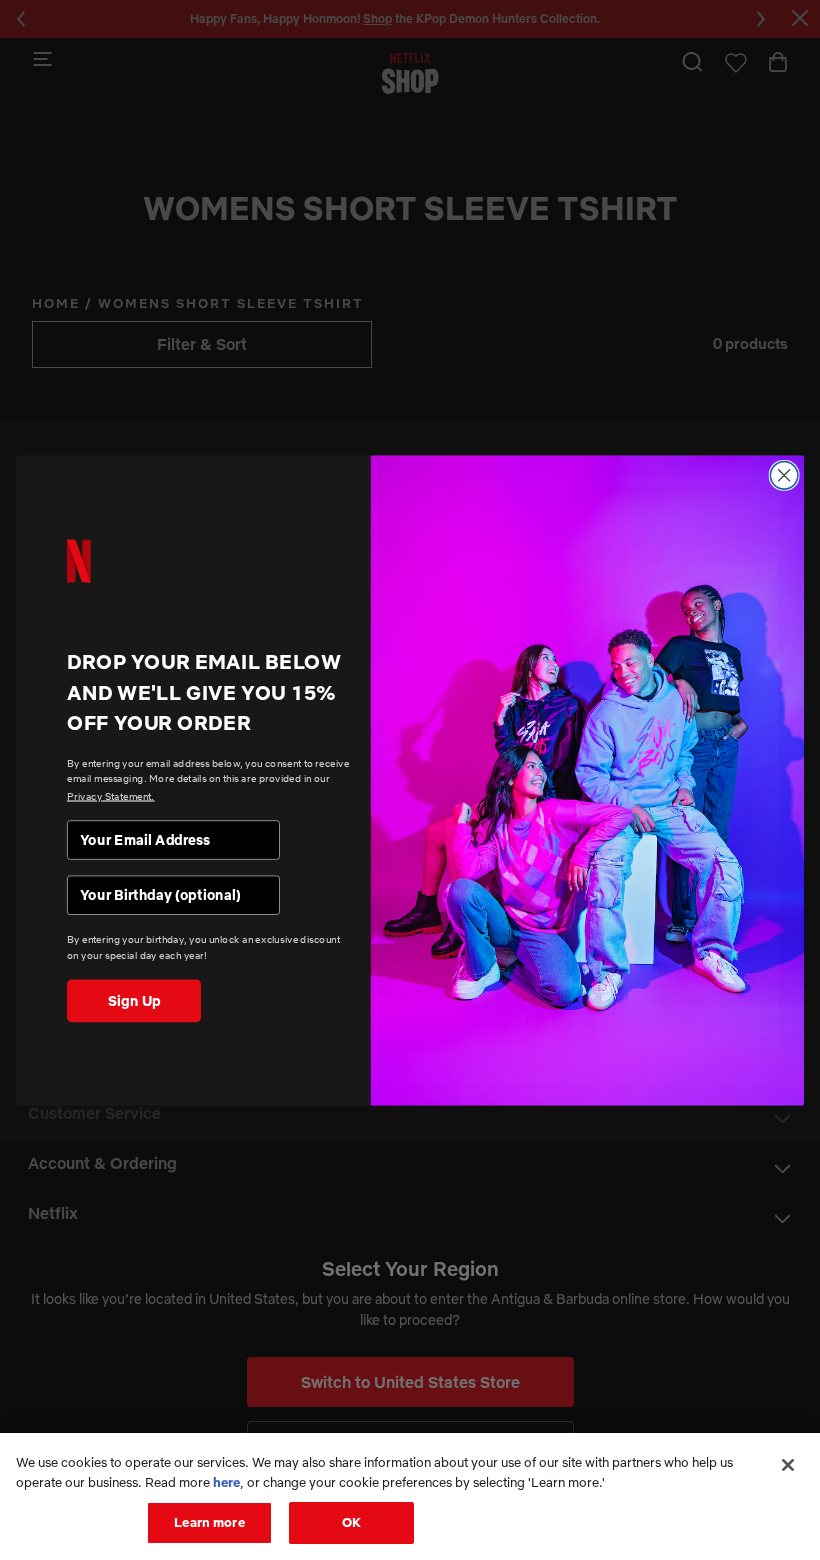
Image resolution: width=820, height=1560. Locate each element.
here (226, 1482)
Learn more (209, 1522)
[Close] (788, 1465)
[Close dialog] (784, 475)
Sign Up (134, 1000)
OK (351, 1522)
